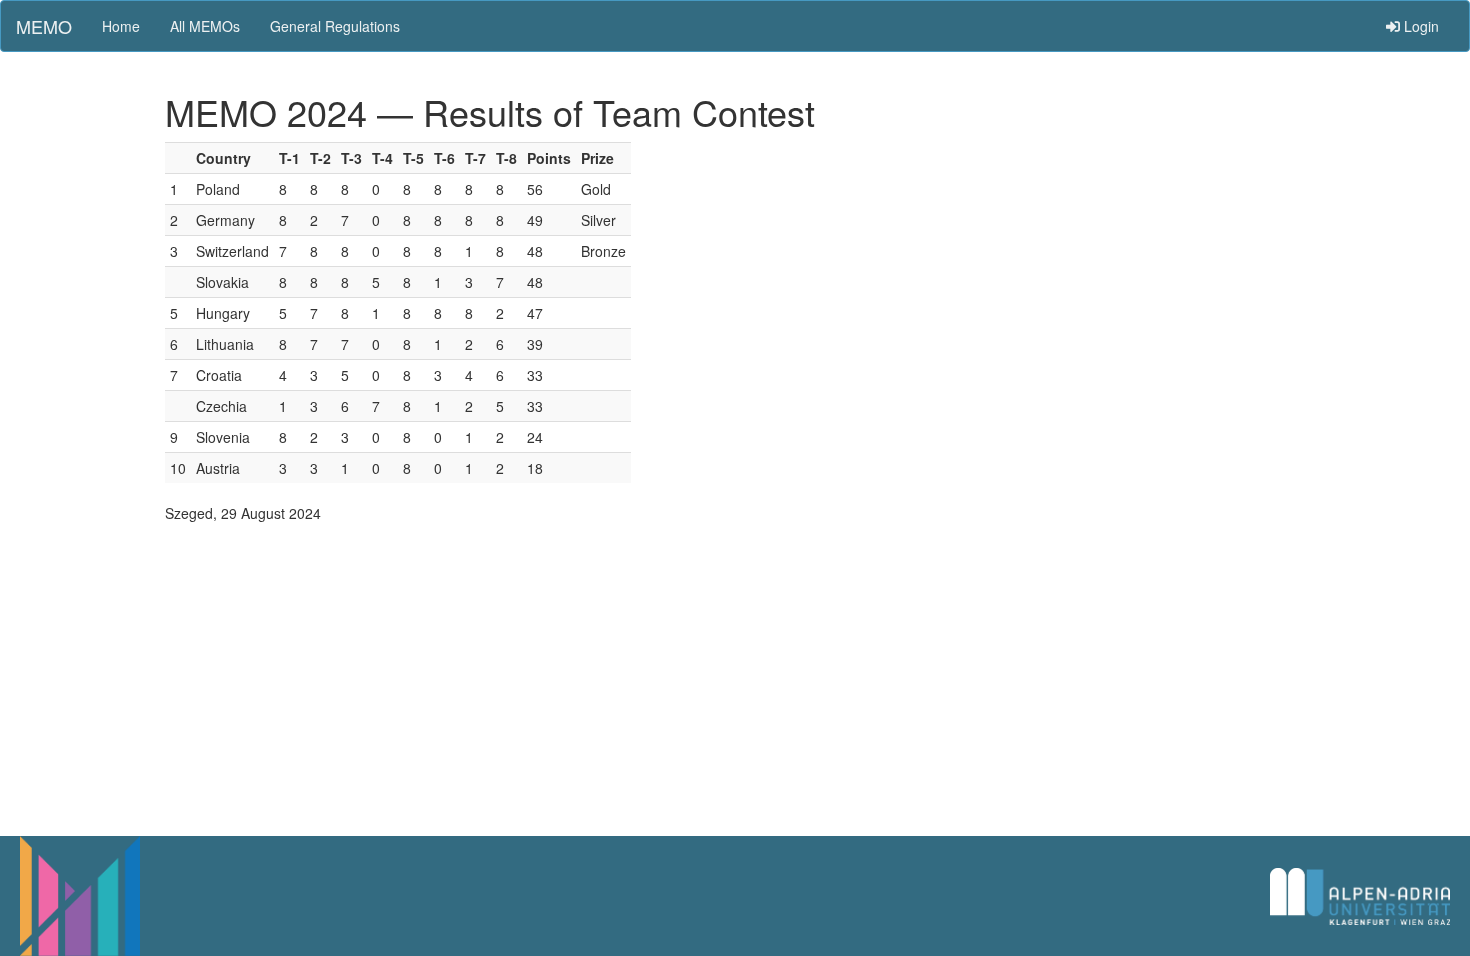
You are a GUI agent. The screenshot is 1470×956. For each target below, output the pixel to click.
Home (121, 26)
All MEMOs (205, 26)
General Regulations (335, 26)
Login (1419, 26)
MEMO (44, 26)
